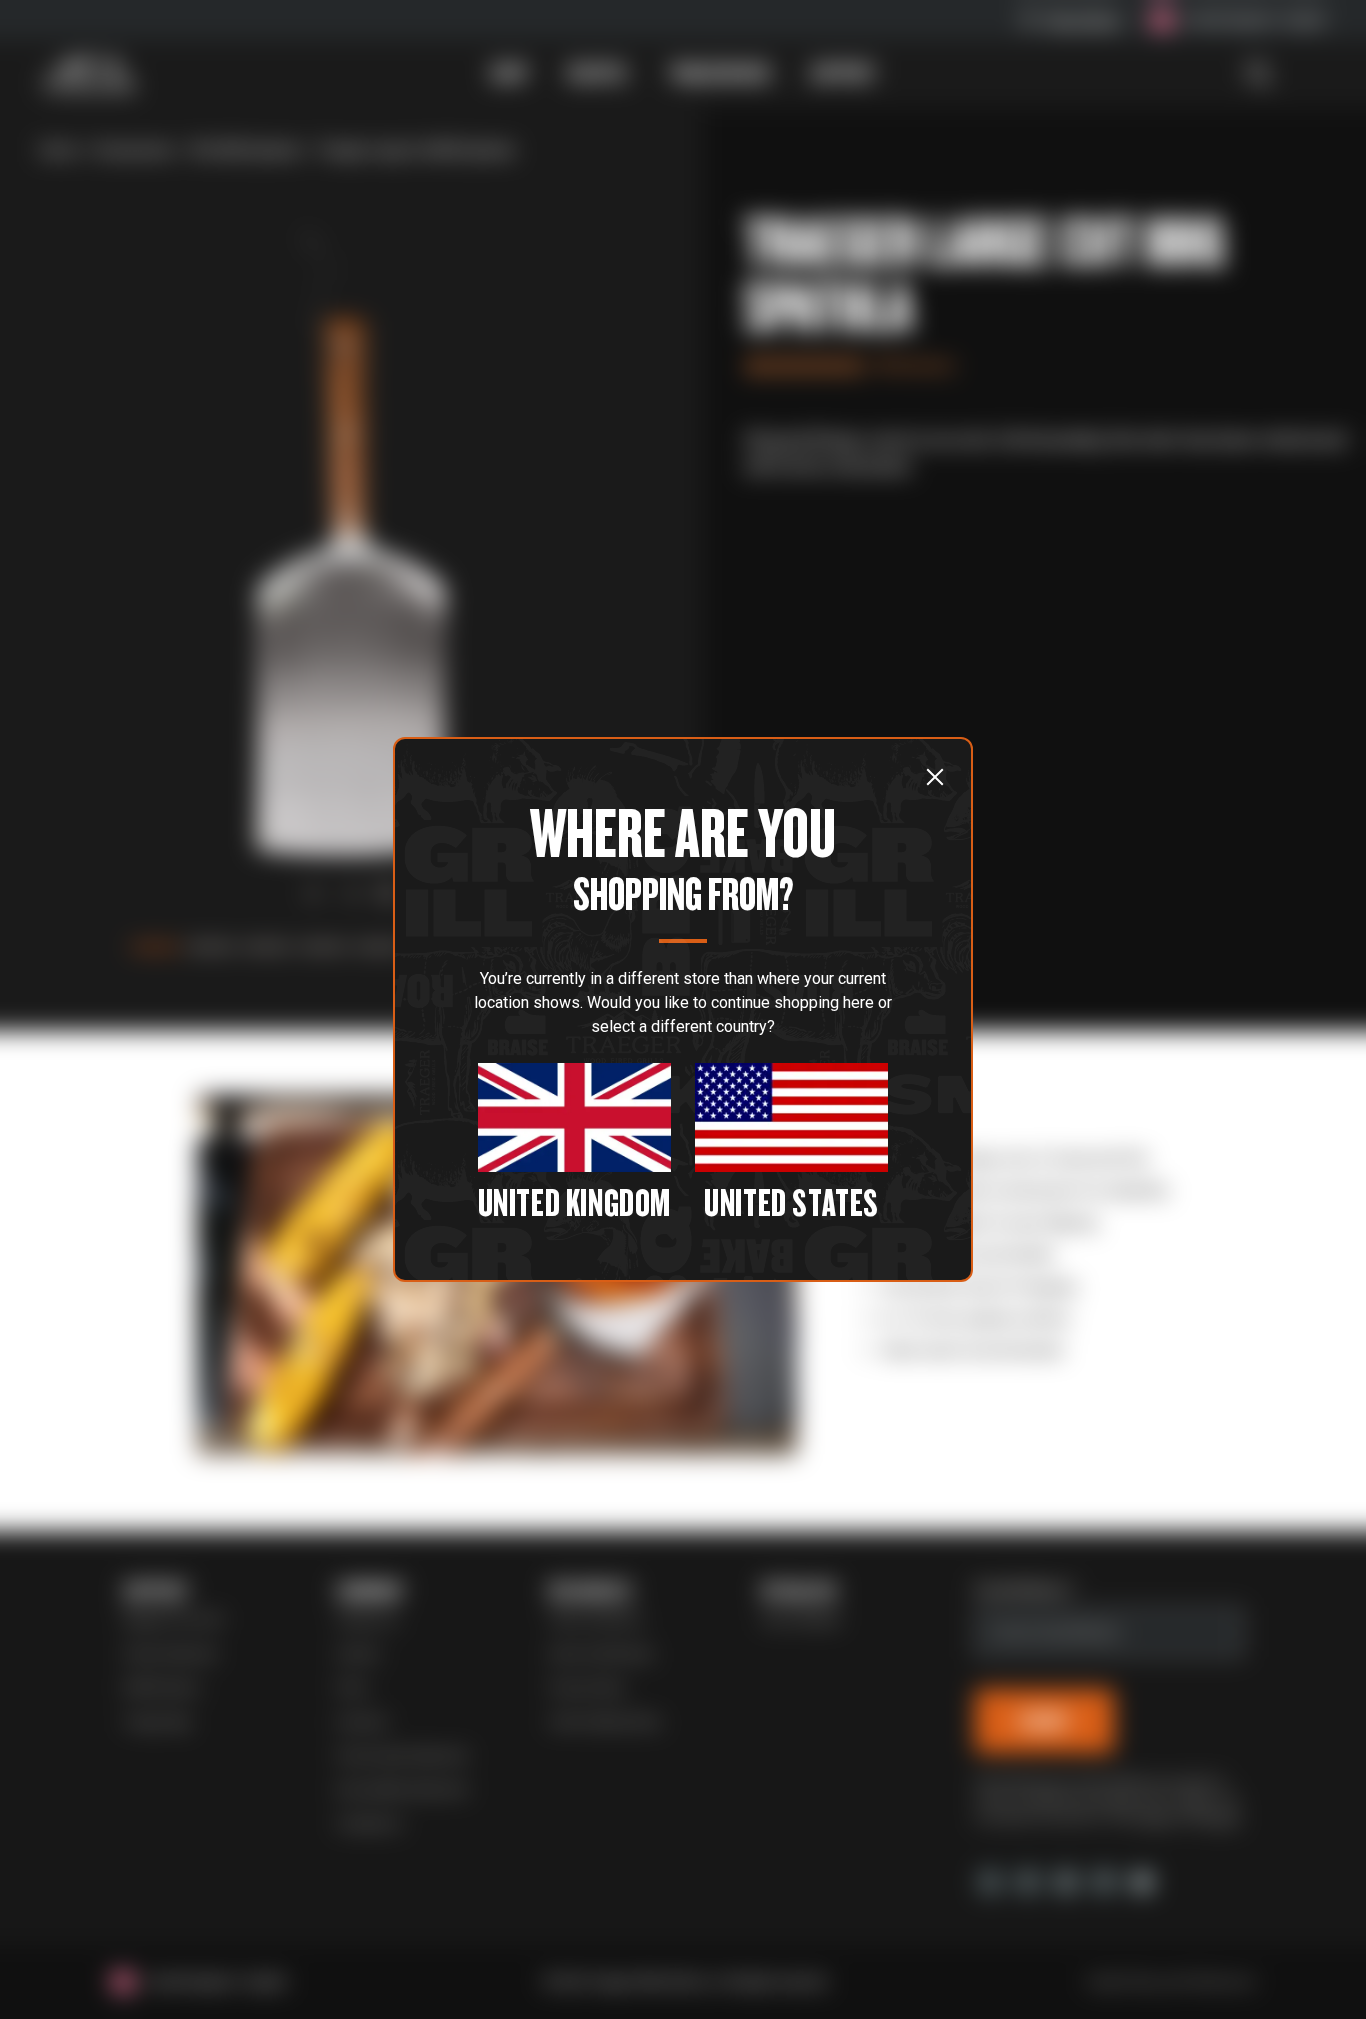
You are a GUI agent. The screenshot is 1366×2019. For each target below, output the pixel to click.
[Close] (935, 776)
